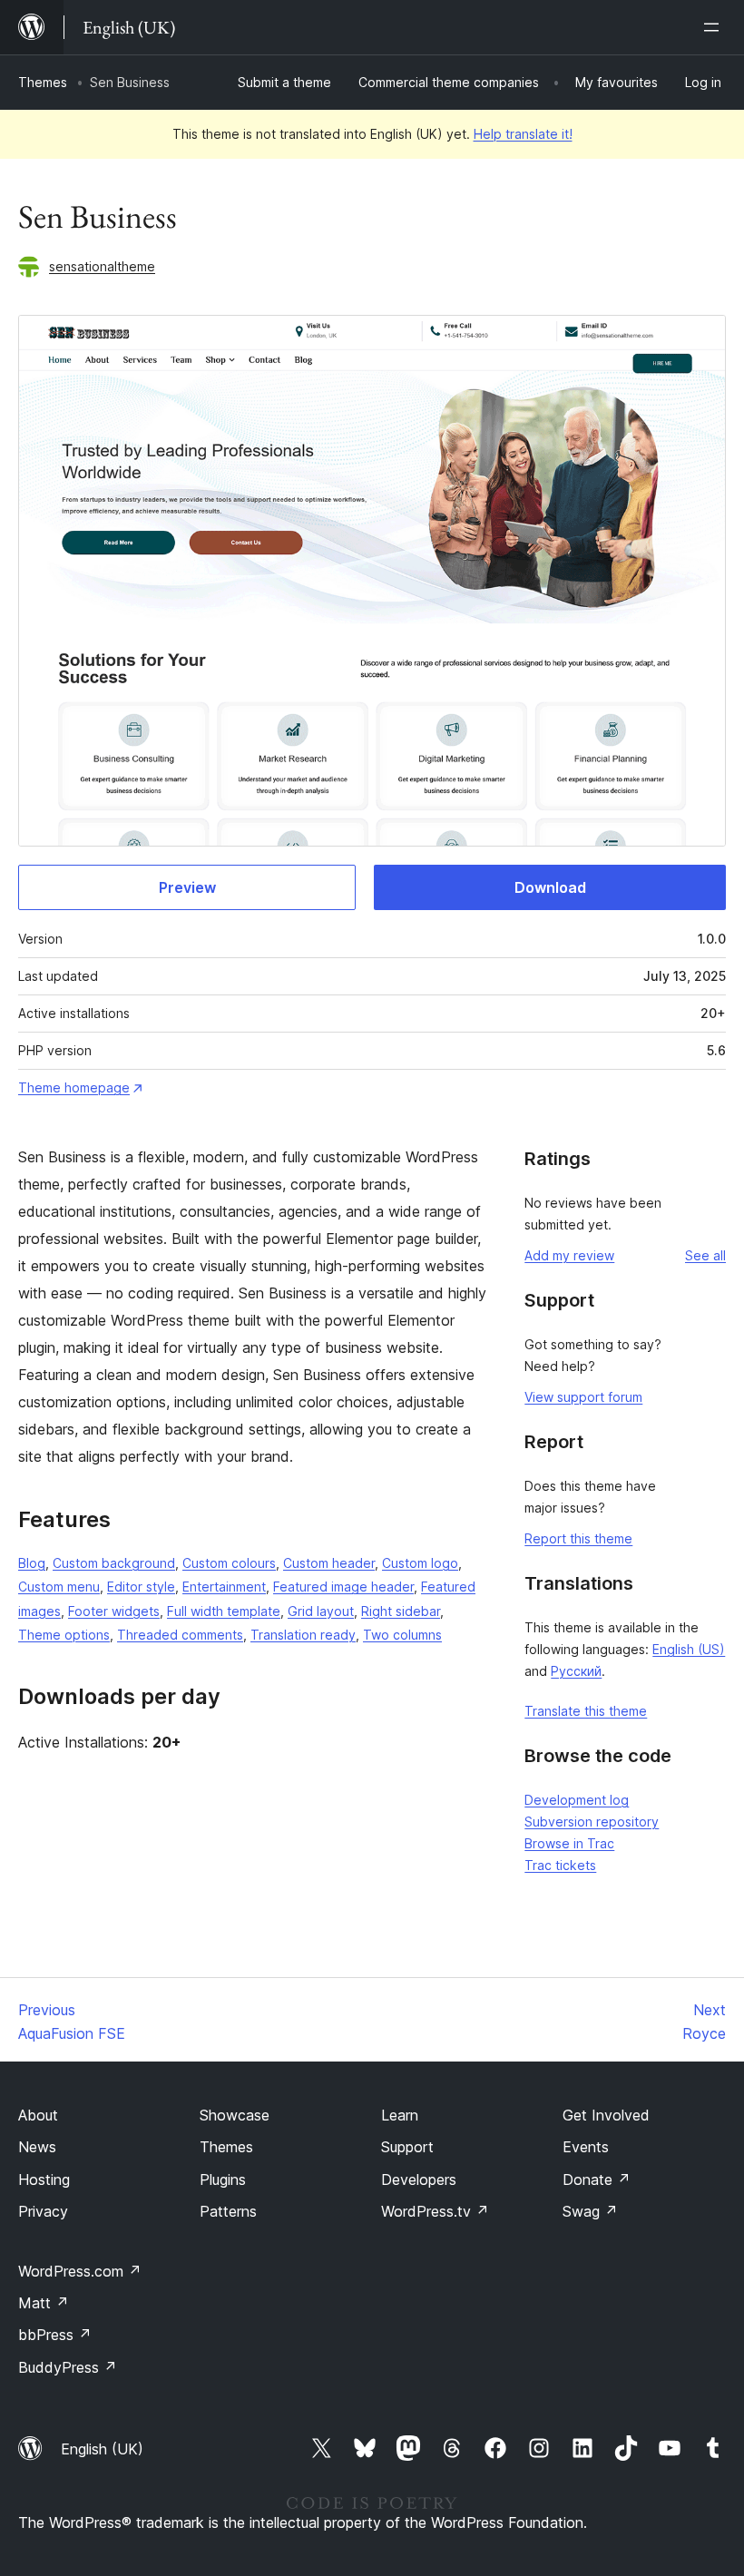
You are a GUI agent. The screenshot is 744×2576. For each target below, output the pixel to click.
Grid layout (321, 1611)
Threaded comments (180, 1635)
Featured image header (343, 1587)
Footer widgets (114, 1611)
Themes (43, 82)
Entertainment (224, 1587)
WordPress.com (80, 2271)
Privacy (43, 2211)
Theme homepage (74, 1087)
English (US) (689, 1649)
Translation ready (303, 1635)
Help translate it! (523, 134)
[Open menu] (715, 27)
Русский (576, 1671)
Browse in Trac (569, 1843)
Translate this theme (586, 1711)
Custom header (329, 1563)
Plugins (223, 2179)
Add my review (569, 1255)
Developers (419, 2179)
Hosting (44, 2179)
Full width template (224, 1611)
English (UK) (102, 2449)
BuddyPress (68, 2367)
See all (705, 1255)
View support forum (583, 1397)
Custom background (114, 1563)
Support (407, 2147)
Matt (44, 2303)
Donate (597, 2179)
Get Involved (606, 2115)
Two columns (402, 1635)
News (37, 2147)
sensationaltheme (102, 266)
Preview (187, 887)
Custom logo (420, 1563)
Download (550, 887)
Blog (32, 1563)
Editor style (141, 1587)
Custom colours (229, 1563)
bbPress (55, 2335)
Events (586, 2147)
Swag (590, 2211)
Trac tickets (560, 1865)
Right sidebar (401, 1611)
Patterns (228, 2211)
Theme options (64, 1635)
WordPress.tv (435, 2211)
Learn (400, 2115)
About (38, 2115)
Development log (577, 1800)
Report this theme (578, 1538)
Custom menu (59, 1587)
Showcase (235, 2115)
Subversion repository (592, 1822)
